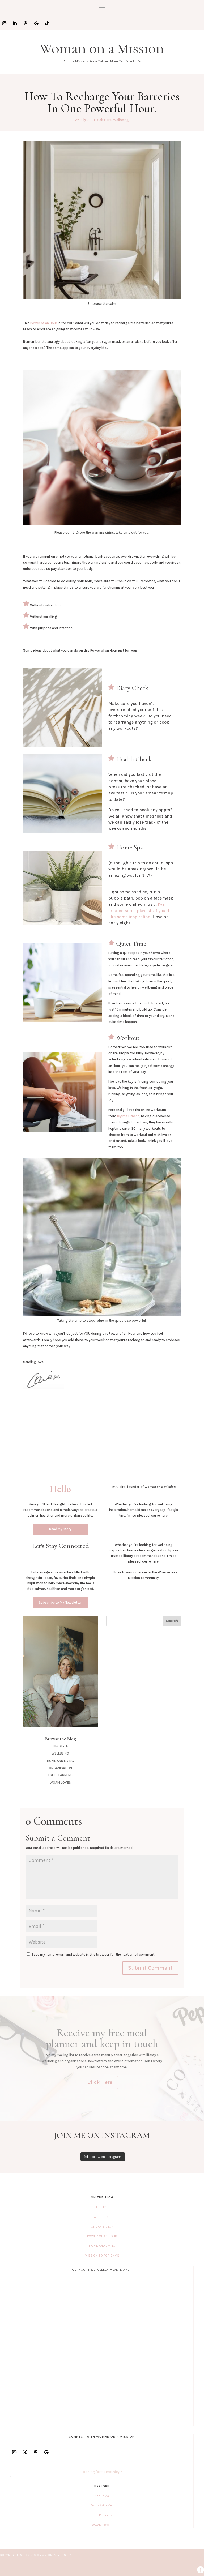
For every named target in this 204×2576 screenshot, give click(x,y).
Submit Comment (150, 1968)
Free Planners (102, 2515)
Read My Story (60, 1529)
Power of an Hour (43, 323)
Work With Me (102, 2505)
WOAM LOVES (60, 1783)
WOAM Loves (102, 2525)
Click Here (100, 2082)
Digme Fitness (128, 1116)
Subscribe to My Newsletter (60, 1602)
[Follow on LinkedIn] (15, 23)
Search (172, 1621)
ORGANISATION (60, 1768)
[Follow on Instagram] (4, 23)
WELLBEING (60, 1753)
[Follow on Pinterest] (25, 23)
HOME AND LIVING (60, 1761)
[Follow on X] (25, 2452)
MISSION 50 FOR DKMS (102, 2255)
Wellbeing (121, 120)
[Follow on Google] (36, 23)
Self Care (104, 120)
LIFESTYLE (60, 1746)
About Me (102, 2496)
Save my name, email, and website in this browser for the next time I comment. (93, 1955)
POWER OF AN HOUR (102, 2236)
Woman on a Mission (102, 49)
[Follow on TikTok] (47, 23)
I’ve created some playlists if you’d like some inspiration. (139, 910)
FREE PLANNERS (60, 1775)
